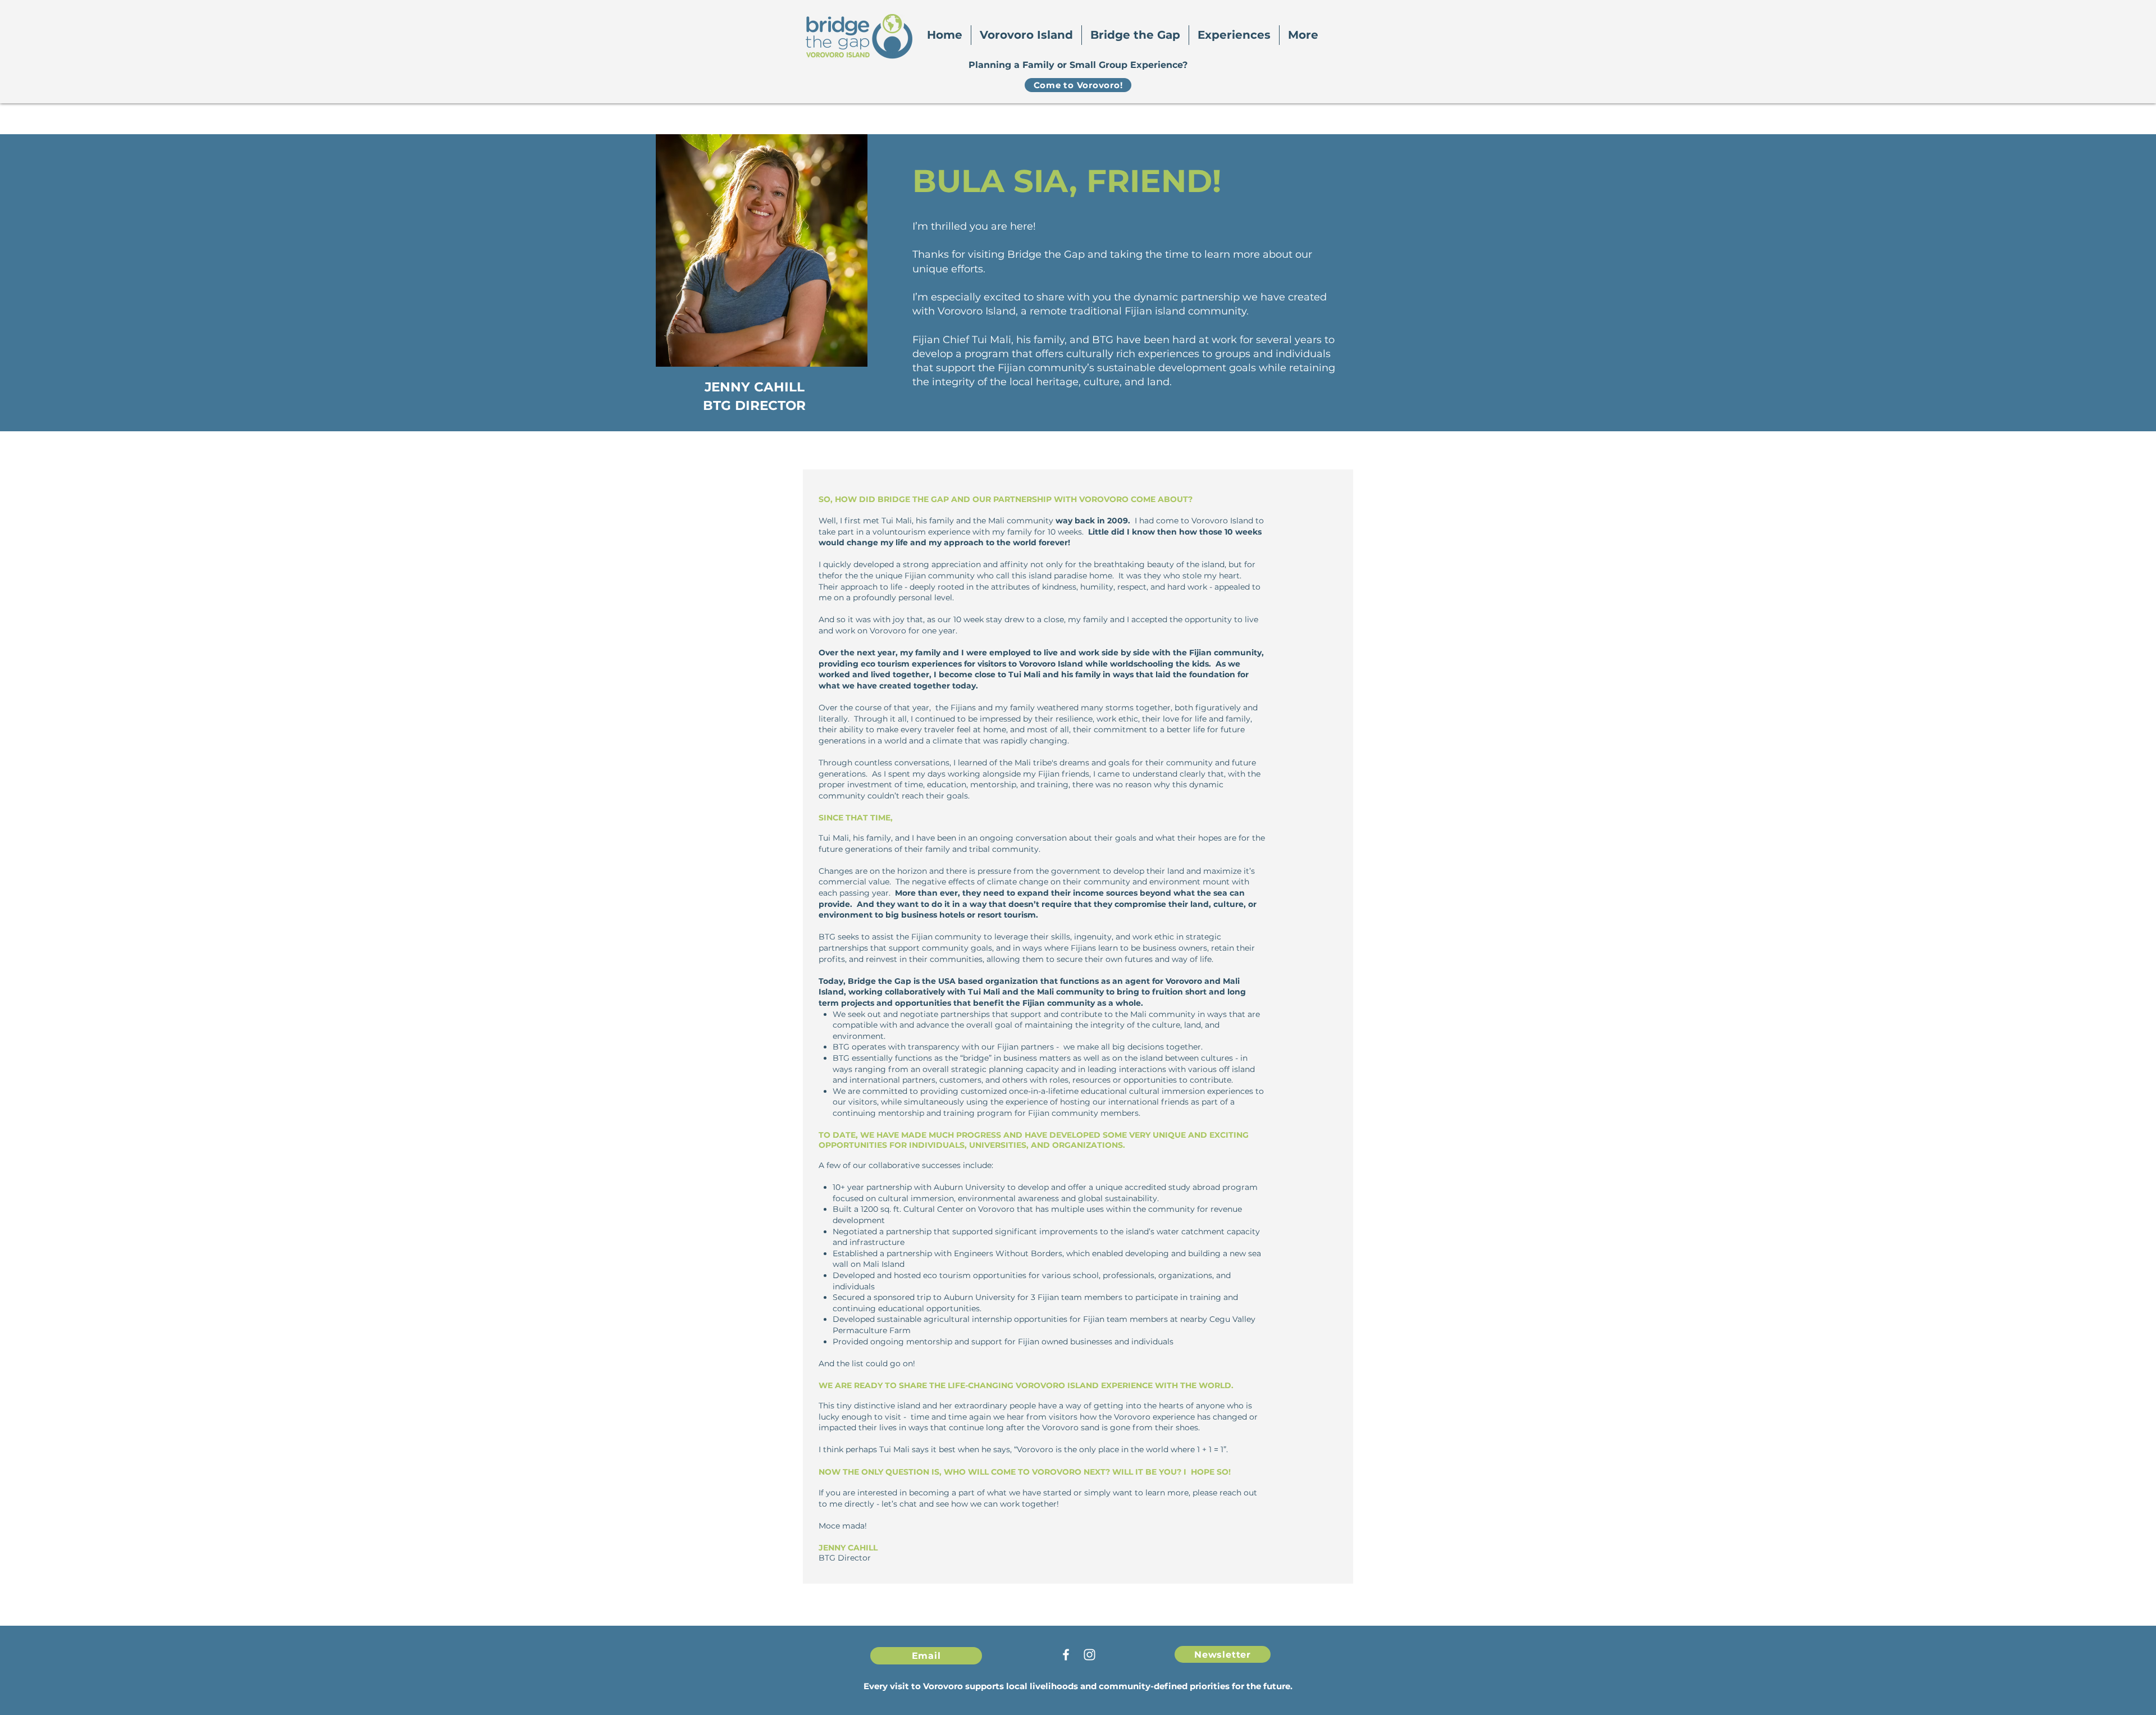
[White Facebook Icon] (1066, 1655)
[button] (1026, 35)
